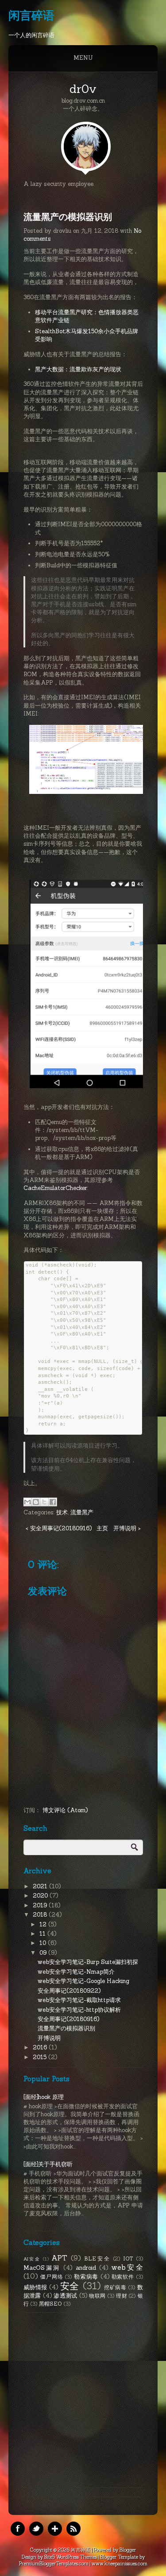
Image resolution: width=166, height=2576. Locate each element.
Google (55, 2529)
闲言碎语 (31, 15)
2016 (41, 2047)
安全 (70, 2286)
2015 (41, 2057)
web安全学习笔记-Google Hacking (83, 1981)
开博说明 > (127, 1528)
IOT (128, 2258)
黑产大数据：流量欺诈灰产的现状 (78, 369)
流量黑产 (82, 1512)
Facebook (18, 2529)
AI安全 (32, 2259)
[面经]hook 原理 (44, 2097)
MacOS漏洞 (42, 2268)
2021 (41, 1886)
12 (44, 1924)
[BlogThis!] (36, 1502)
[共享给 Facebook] (53, 1502)
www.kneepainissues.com (120, 2564)
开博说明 (49, 2038)
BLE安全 (97, 2258)
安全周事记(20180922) (69, 1991)
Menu (83, 58)
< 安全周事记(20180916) (59, 1528)
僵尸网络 (52, 2277)
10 (44, 1943)
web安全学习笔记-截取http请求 (79, 2000)
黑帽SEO (50, 2304)
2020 (41, 1896)
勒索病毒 (86, 2277)
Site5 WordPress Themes (71, 2557)
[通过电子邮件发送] (27, 1502)
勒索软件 (123, 2277)
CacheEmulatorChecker (55, 1188)
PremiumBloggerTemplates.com (54, 2564)
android (86, 2268)
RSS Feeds (73, 2529)
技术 (62, 1512)
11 (43, 1934)
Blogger (128, 2550)
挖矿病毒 (115, 2287)
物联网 (97, 2296)
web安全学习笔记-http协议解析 (79, 2010)
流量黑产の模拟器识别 (68, 217)
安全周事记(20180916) (68, 2019)
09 (44, 1953)
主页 (102, 1528)
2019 (41, 1905)
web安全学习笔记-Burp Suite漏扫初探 (88, 1962)
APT (59, 2258)
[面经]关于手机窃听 (48, 2164)
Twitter (36, 2529)
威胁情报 (35, 2287)
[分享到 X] (44, 1502)
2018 (41, 1915)
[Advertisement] (83, 2400)
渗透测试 (65, 2296)
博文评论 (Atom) (65, 1810)
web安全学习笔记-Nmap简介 (76, 1972)
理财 (122, 2296)
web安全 (127, 2267)
